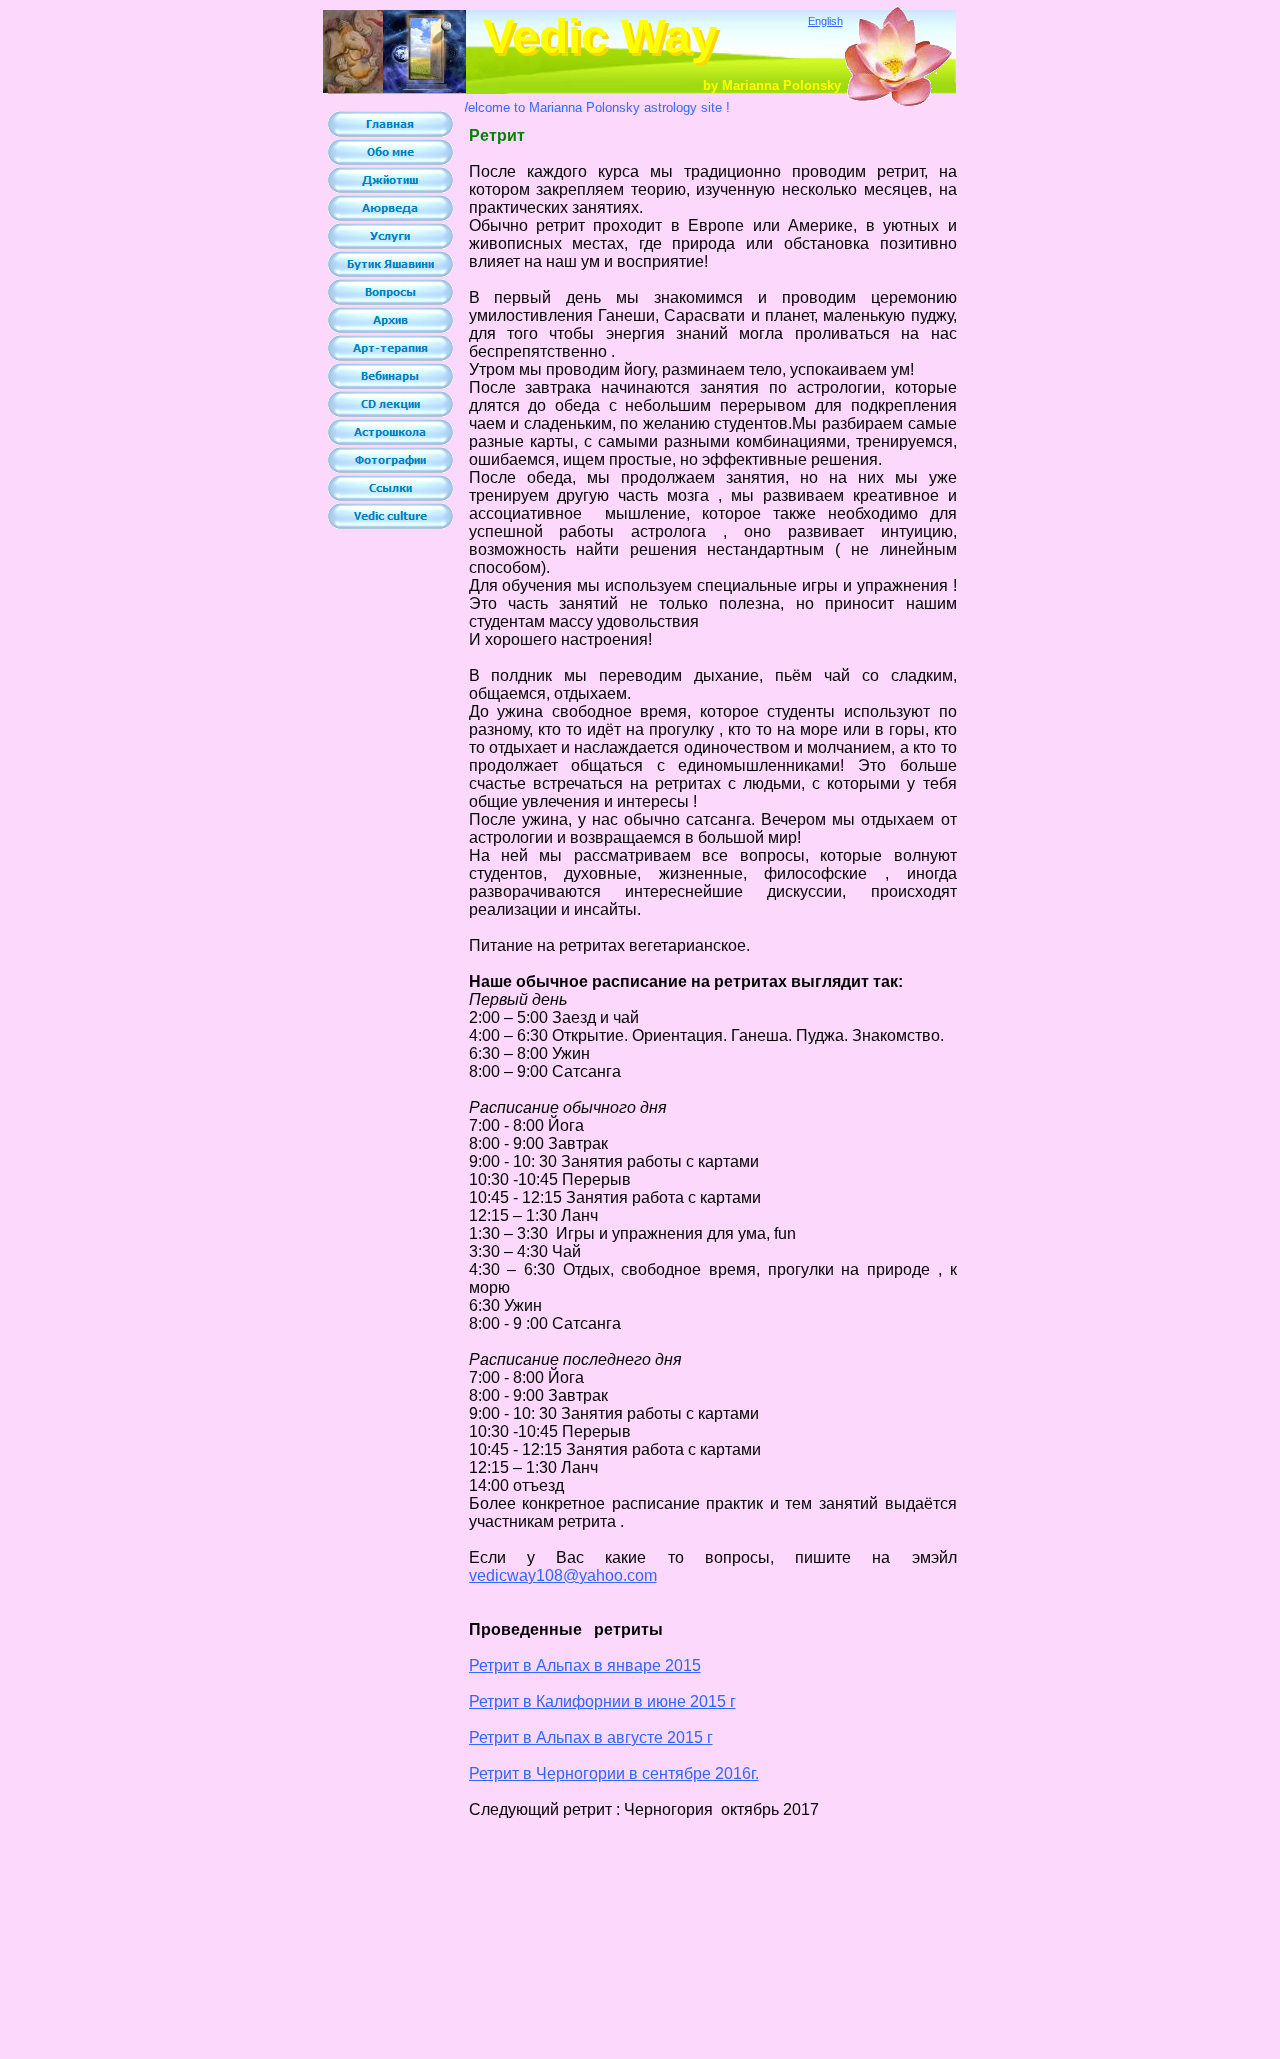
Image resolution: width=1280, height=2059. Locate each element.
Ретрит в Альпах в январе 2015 (585, 1665)
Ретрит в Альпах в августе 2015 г (591, 1737)
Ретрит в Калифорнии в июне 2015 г (602, 1701)
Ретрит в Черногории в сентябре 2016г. (614, 1773)
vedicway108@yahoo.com (563, 1575)
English (825, 21)
